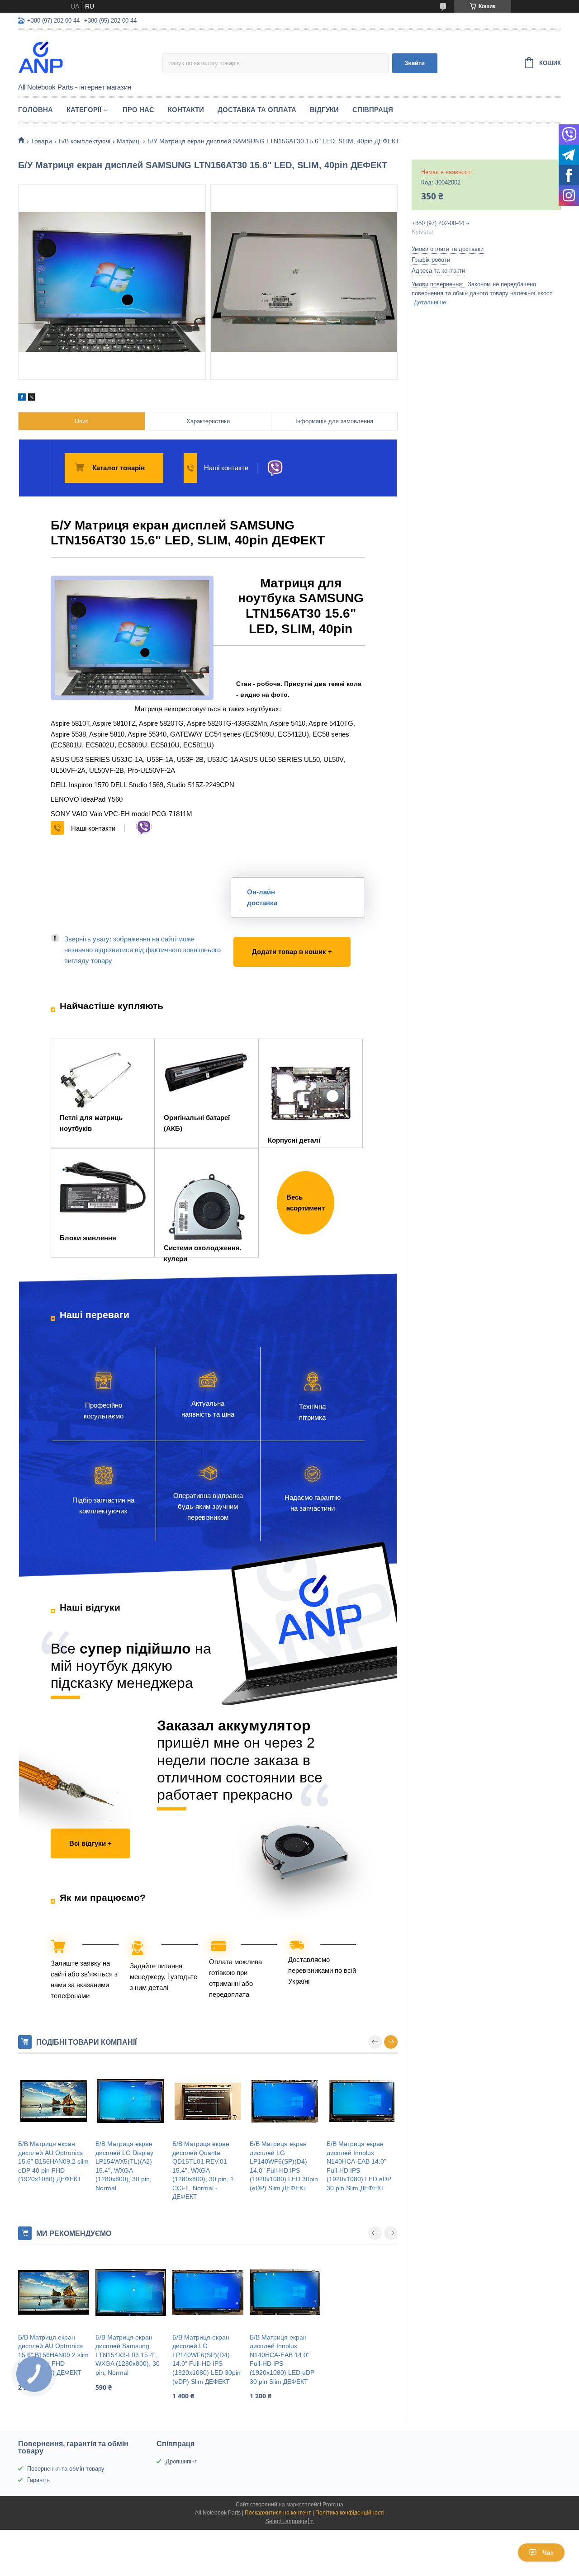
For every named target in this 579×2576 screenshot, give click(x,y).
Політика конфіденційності (350, 2513)
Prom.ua (333, 2505)
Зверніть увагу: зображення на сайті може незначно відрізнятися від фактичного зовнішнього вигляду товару (142, 950)
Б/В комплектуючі (85, 141)
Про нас (138, 110)
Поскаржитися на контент (278, 2513)
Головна (36, 110)
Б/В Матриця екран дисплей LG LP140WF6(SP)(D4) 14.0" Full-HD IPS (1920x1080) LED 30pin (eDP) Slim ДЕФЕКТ (284, 2166)
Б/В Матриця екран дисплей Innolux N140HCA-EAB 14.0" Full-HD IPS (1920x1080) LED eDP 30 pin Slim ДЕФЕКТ (359, 2166)
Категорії (84, 110)
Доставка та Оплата (257, 110)
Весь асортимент (306, 1203)
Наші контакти (226, 468)
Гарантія (38, 2480)
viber (275, 468)
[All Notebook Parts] (90, 57)
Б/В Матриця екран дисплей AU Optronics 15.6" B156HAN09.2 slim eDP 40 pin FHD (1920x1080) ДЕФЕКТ (53, 2161)
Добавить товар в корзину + (280, 943)
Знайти (415, 63)
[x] (32, 398)
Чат (548, 2552)
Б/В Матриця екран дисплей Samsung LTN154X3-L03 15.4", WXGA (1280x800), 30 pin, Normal (128, 2355)
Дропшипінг (181, 2461)
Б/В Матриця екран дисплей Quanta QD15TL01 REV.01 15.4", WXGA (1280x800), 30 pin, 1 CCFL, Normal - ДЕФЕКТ (203, 2170)
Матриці (129, 141)
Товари (41, 141)
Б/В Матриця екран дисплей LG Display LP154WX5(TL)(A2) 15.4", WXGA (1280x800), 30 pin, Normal (124, 2166)
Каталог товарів (119, 468)
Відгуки (324, 110)
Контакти (186, 110)
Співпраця (373, 110)
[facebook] (22, 398)
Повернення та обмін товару (66, 2469)
